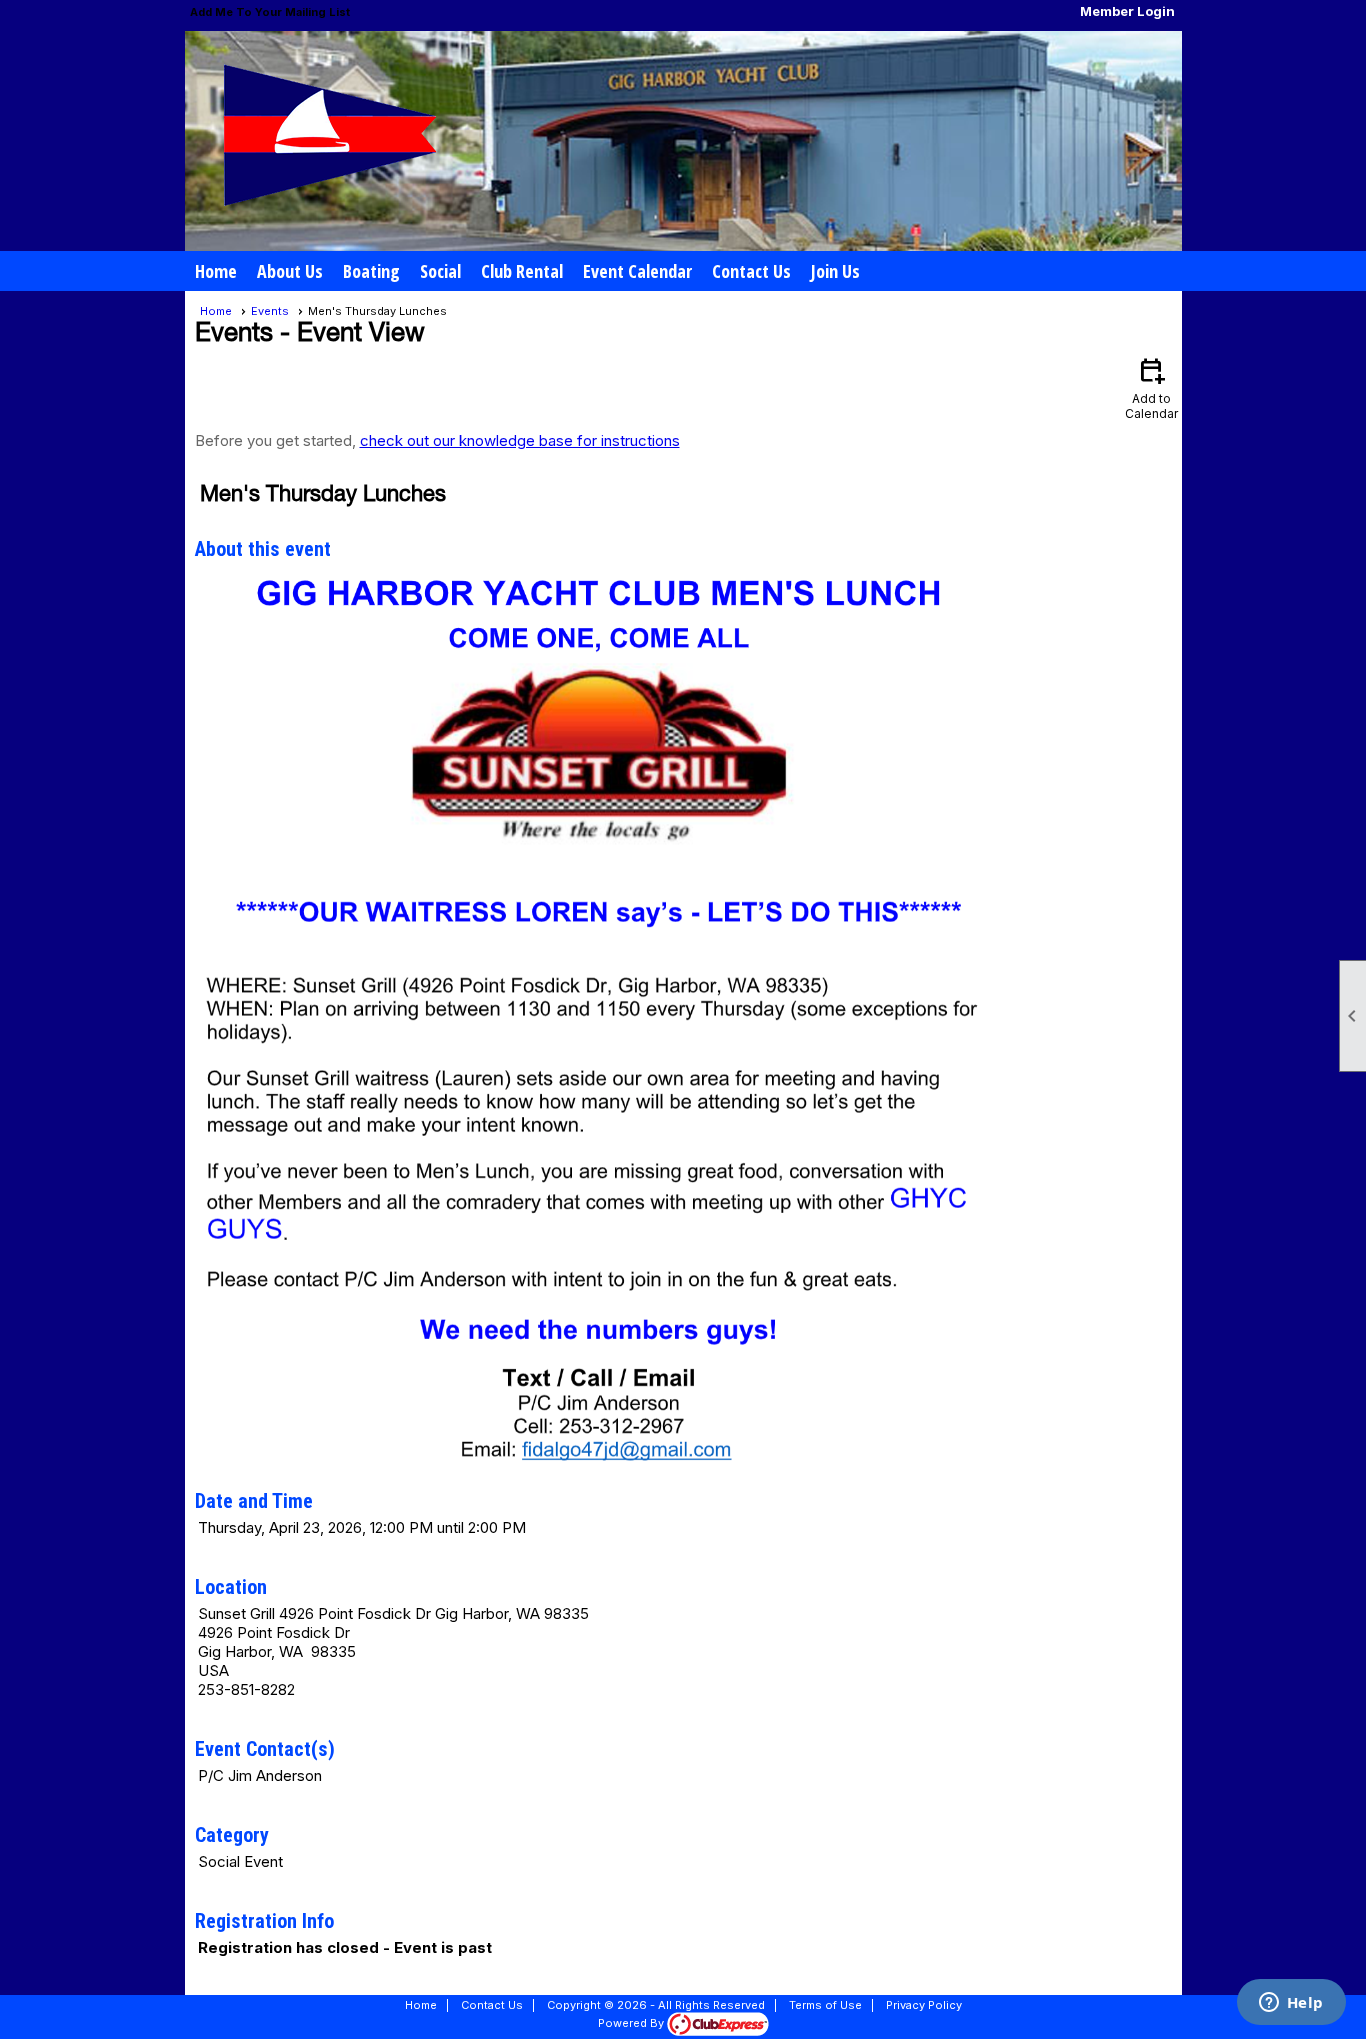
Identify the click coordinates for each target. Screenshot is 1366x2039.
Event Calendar (637, 271)
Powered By (632, 2023)
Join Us (835, 271)
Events (270, 311)
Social (440, 271)
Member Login (1127, 11)
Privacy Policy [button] (924, 2005)
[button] (290, 271)
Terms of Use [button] (825, 2005)
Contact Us (751, 271)
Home (216, 271)
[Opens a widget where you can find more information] (1291, 2004)
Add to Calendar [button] (1151, 387)
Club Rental (522, 271)
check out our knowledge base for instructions (520, 440)
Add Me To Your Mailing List (270, 12)
